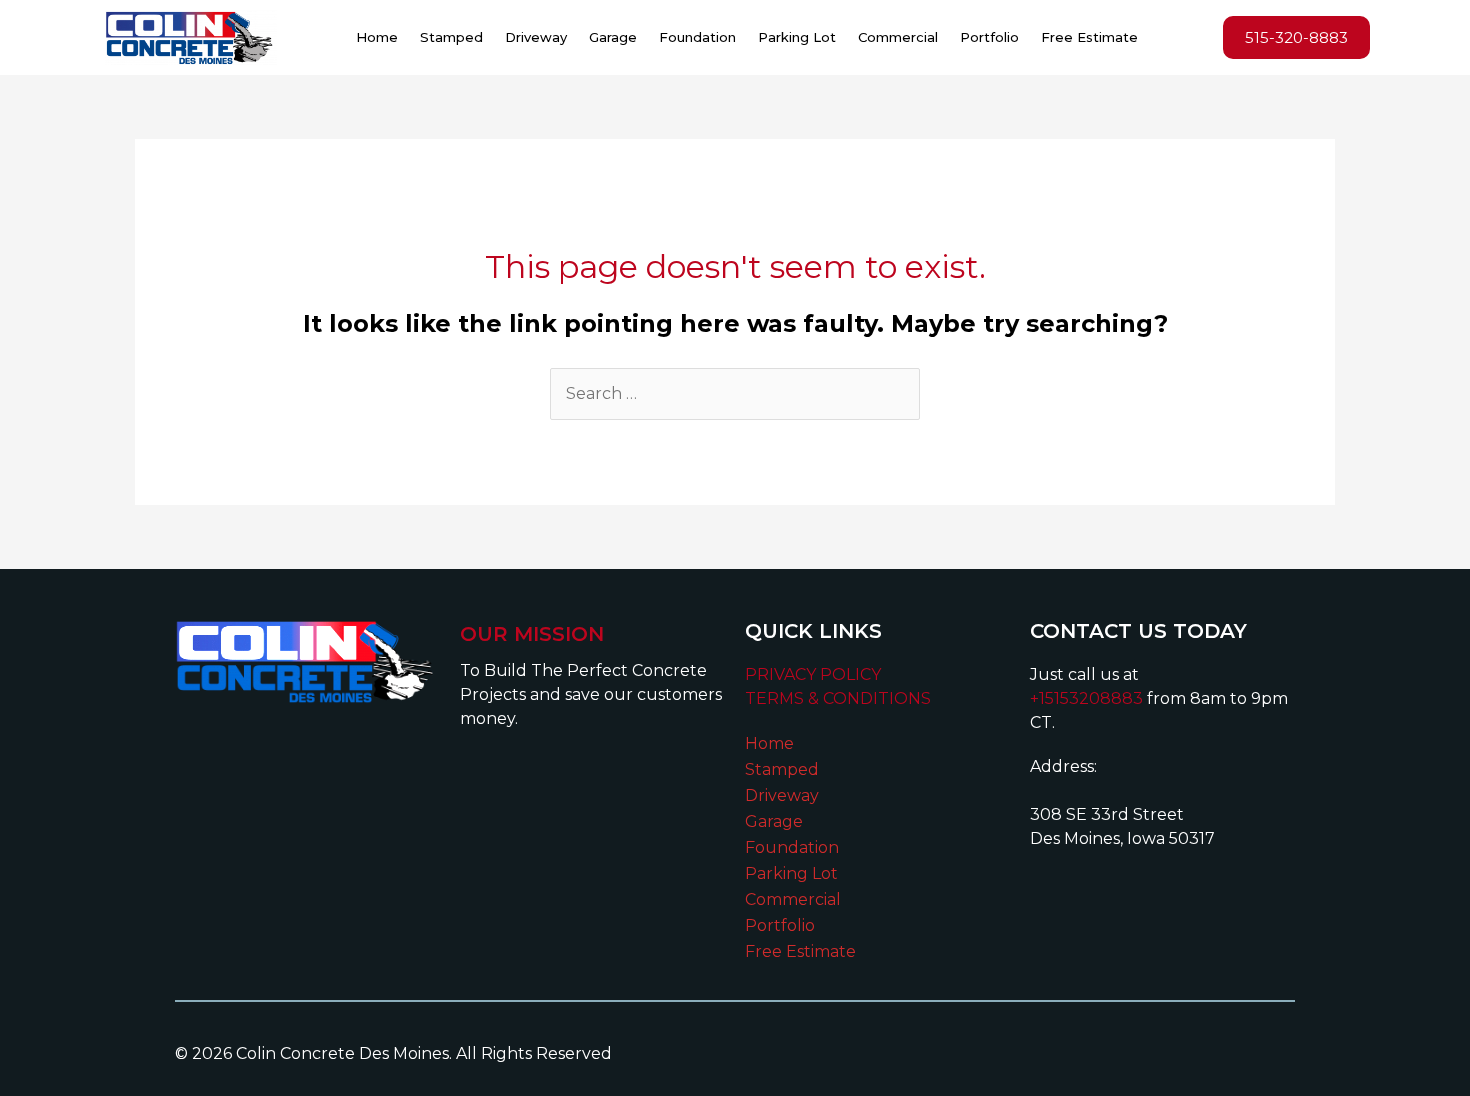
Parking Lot (797, 37)
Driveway (536, 37)
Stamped (451, 37)
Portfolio (989, 37)
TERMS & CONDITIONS (838, 698)
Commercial (898, 37)
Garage (613, 37)
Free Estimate (1089, 37)
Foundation (697, 37)
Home (377, 37)
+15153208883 (1086, 698)
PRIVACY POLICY (813, 674)
